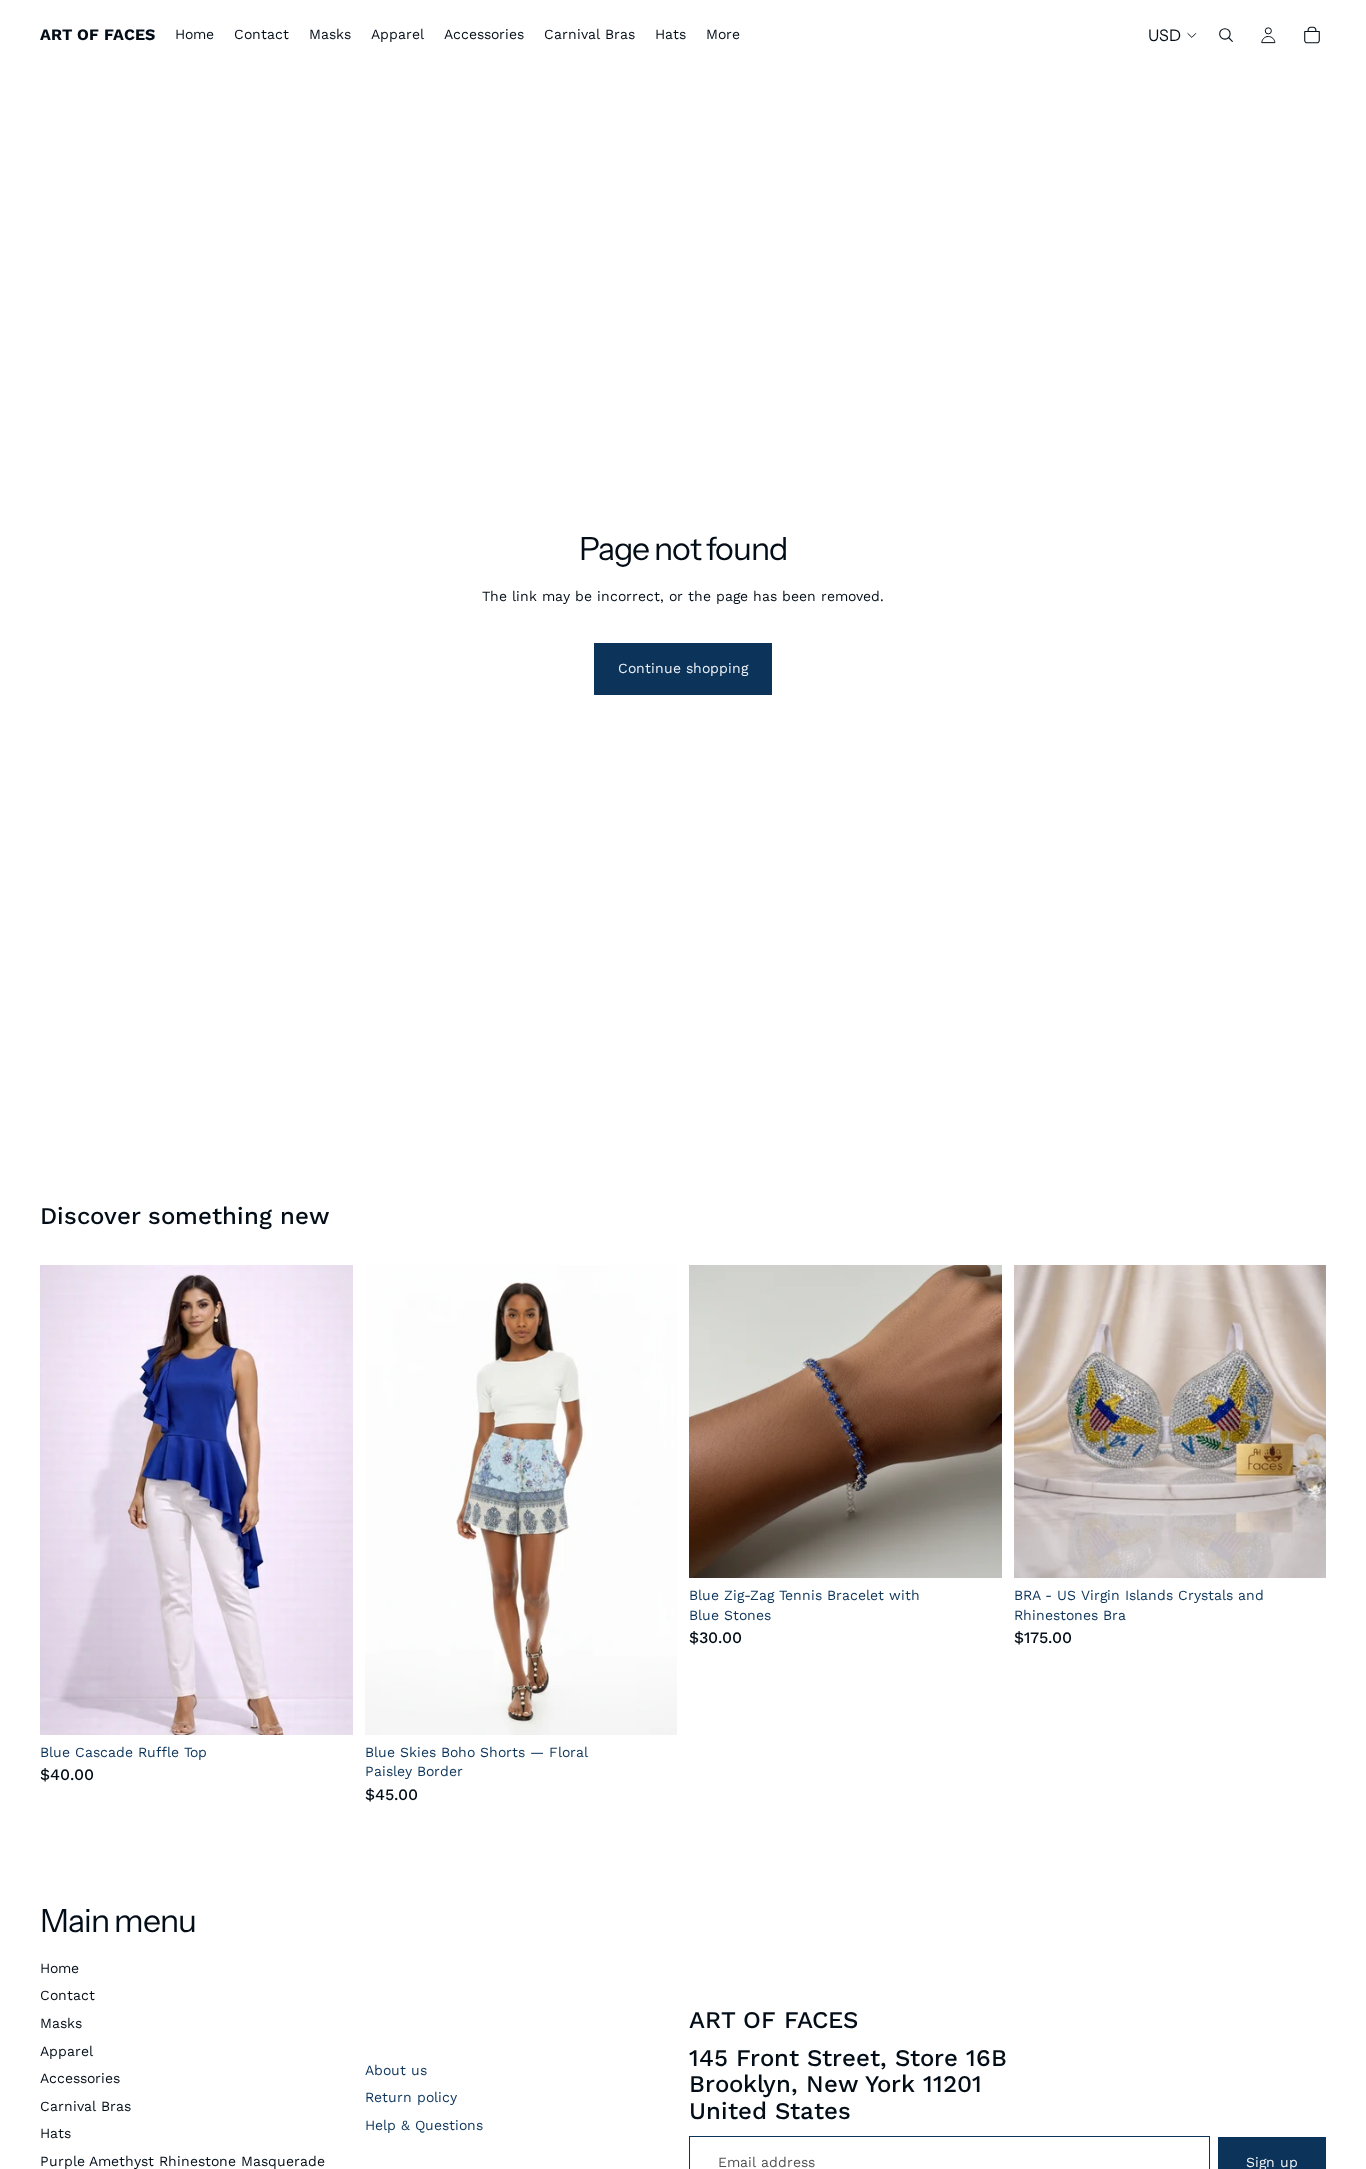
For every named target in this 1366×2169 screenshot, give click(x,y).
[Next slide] (323, 1500)
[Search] (1226, 35)
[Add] (646, 1704)
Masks (61, 2023)
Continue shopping (683, 668)
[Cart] (1312, 35)
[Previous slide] (70, 1500)
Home (59, 1968)
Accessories (80, 2078)
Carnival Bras (85, 2106)
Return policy (411, 2097)
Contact (67, 1995)
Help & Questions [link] (424, 2125)
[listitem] (723, 35)
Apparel (66, 2051)
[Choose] (322, 1704)
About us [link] (396, 2070)
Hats (55, 2133)
